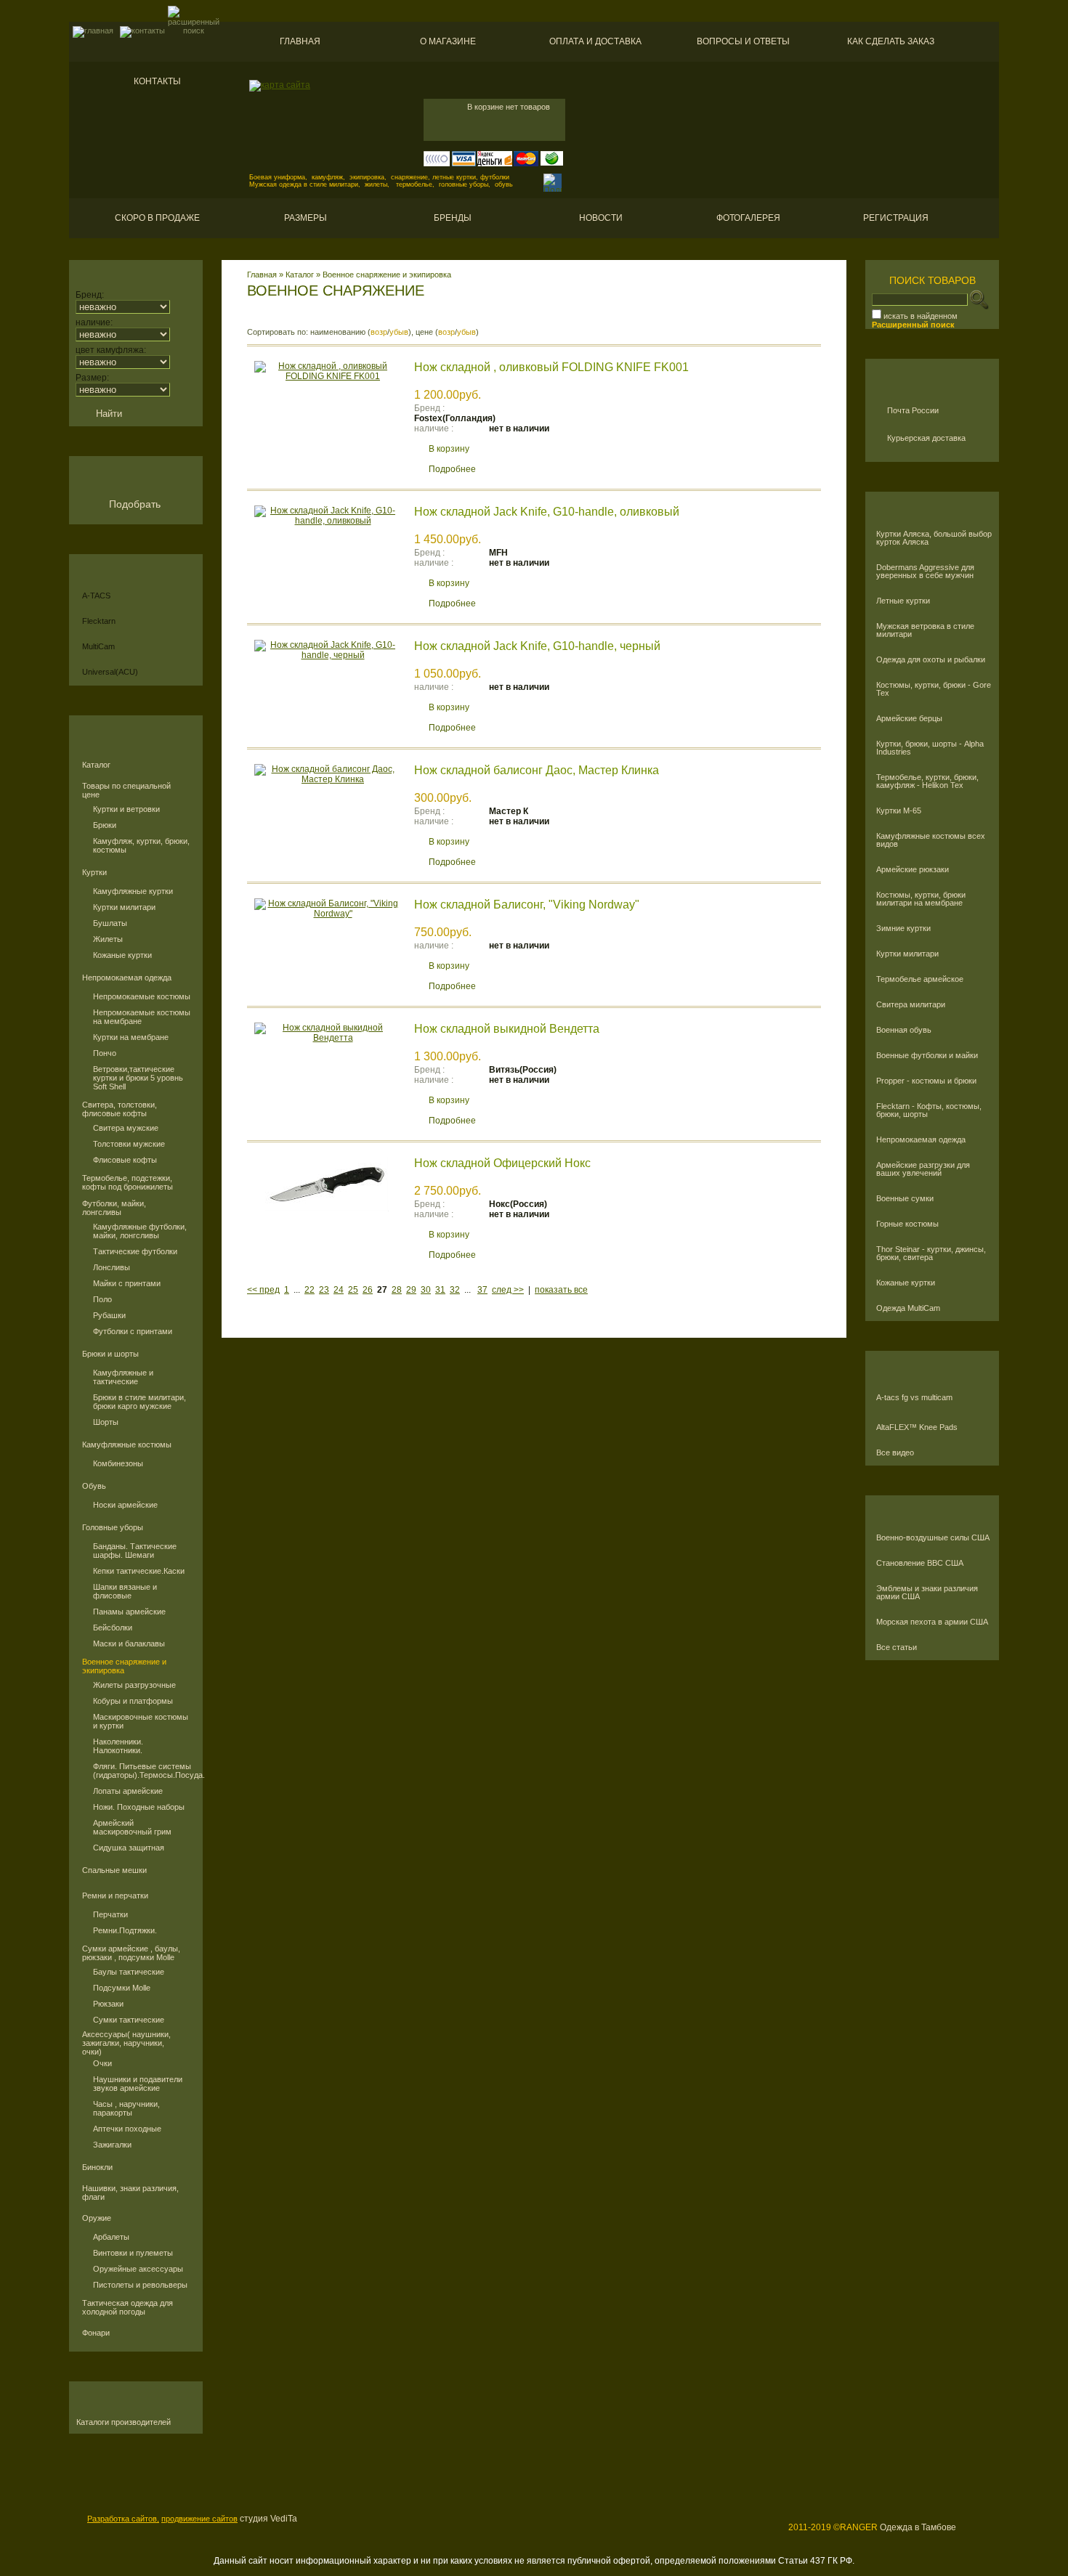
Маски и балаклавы (129, 1643)
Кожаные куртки (122, 955)
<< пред (263, 1290)
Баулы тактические (129, 1972)
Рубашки (109, 1315)
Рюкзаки (108, 2004)
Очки (102, 2063)
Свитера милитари (911, 1005)
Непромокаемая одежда (127, 978)
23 (324, 1290)
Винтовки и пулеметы (133, 2253)
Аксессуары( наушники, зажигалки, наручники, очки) (126, 2043)
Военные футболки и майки (927, 1056)
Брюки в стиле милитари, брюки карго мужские (139, 1402)
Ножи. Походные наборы (139, 1807)
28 (397, 1290)
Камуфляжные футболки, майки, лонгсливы (140, 1231)
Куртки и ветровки (126, 809)
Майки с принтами (127, 1283)
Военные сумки (905, 1199)
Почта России (913, 410)
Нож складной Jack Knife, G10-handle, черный (537, 646)
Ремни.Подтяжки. (125, 1930)
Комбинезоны (118, 1463)
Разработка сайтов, (123, 2519)
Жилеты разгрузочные (134, 1685)
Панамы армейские (129, 1612)
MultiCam (98, 646)
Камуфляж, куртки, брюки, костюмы (141, 845)
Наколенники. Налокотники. (118, 1746)
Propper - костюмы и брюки (926, 1081)
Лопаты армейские (128, 1791)
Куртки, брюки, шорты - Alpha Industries (930, 748)
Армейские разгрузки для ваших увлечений (923, 1169)
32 (455, 1290)
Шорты (106, 1422)
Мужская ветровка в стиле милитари (925, 630)
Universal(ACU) (110, 672)
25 (353, 1290)
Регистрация (896, 218)
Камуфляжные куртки (133, 891)
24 (339, 1290)
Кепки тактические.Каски (139, 1571)
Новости (601, 218)
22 (310, 1290)
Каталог (96, 765)
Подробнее (452, 469)
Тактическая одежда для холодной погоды (128, 2307)
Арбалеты (111, 2237)
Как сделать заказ (891, 41)
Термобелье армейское (920, 979)
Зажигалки (112, 2145)
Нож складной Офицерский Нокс (502, 1163)
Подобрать (135, 504)
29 (411, 1290)
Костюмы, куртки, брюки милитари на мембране (921, 899)
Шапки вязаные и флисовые (125, 1591)
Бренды (453, 218)
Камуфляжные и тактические (123, 1377)
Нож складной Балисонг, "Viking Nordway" (527, 905)
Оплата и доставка (595, 41)
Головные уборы (113, 1527)
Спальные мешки (114, 1870)
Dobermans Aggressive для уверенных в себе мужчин (925, 572)
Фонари (96, 2333)
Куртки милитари (124, 907)
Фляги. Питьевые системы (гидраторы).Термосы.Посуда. (142, 1771)
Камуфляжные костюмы (127, 1445)
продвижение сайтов (199, 2519)
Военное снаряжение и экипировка (124, 1666)
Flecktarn (99, 621)
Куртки (94, 872)
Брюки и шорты (110, 1354)
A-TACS (96, 596)
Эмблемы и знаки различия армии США (927, 1593)
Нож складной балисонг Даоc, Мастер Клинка (537, 770)
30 (426, 1290)
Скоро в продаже (157, 218)
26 (368, 1290)
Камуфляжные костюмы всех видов (931, 840)
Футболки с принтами (133, 1331)
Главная (300, 41)
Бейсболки (113, 1628)
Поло (102, 1299)
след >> (508, 1290)
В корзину (449, 449)
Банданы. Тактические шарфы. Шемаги (135, 1551)
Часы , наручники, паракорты (126, 2108)
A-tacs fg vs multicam (914, 1398)
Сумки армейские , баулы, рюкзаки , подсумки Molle (131, 1953)
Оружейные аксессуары (138, 2269)
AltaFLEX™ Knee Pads (917, 1427)
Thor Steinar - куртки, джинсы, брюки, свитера (931, 1254)
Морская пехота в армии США (932, 1622)
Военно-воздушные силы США (933, 1538)
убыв (399, 332)
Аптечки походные (127, 2129)
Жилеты (108, 939)
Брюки (105, 825)
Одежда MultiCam (908, 1308)
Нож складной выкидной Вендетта (507, 1029)
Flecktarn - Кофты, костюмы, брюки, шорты (929, 1110)
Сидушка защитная (129, 1848)
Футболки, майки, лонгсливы (114, 1208)
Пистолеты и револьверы (140, 2285)
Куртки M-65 (899, 811)
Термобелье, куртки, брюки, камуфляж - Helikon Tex (927, 781)
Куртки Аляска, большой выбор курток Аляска (934, 538)
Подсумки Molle (122, 1988)
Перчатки (110, 1914)
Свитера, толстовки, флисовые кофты (120, 1109)
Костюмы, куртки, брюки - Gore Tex (934, 689)
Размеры (306, 218)
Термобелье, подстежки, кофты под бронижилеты (128, 1182)
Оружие (97, 2218)
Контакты (157, 81)
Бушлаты (110, 923)
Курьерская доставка (926, 438)
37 (482, 1290)
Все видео (895, 1453)
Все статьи (897, 1647)
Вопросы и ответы (743, 41)
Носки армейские (125, 1505)
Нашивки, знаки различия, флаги (130, 2193)
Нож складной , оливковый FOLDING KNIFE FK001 (551, 367)
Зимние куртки (903, 929)
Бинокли (97, 2167)
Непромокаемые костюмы (142, 996)
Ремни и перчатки (115, 1896)
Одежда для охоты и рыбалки (931, 660)
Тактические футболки (135, 1251)
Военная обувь (904, 1030)
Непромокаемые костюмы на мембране (142, 1017)
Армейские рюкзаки (913, 870)
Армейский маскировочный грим (132, 1827)
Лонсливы (112, 1267)
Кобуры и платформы (133, 1701)
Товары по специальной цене (126, 790)
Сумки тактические (129, 2020)
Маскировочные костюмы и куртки (141, 1721)
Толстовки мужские (129, 1144)
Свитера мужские (126, 1128)
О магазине (448, 41)
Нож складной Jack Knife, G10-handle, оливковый (547, 512)
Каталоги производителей (124, 2422)
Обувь (94, 1486)
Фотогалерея (748, 218)
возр (379, 332)
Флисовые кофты (125, 1160)
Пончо (105, 1053)
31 (440, 1290)
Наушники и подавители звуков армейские (138, 2084)
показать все (561, 1290)
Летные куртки (903, 601)
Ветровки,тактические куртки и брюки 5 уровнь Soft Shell (138, 1078)
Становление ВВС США (920, 1563)
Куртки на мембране (131, 1037)
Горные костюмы (907, 1224)
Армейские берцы (909, 719)
